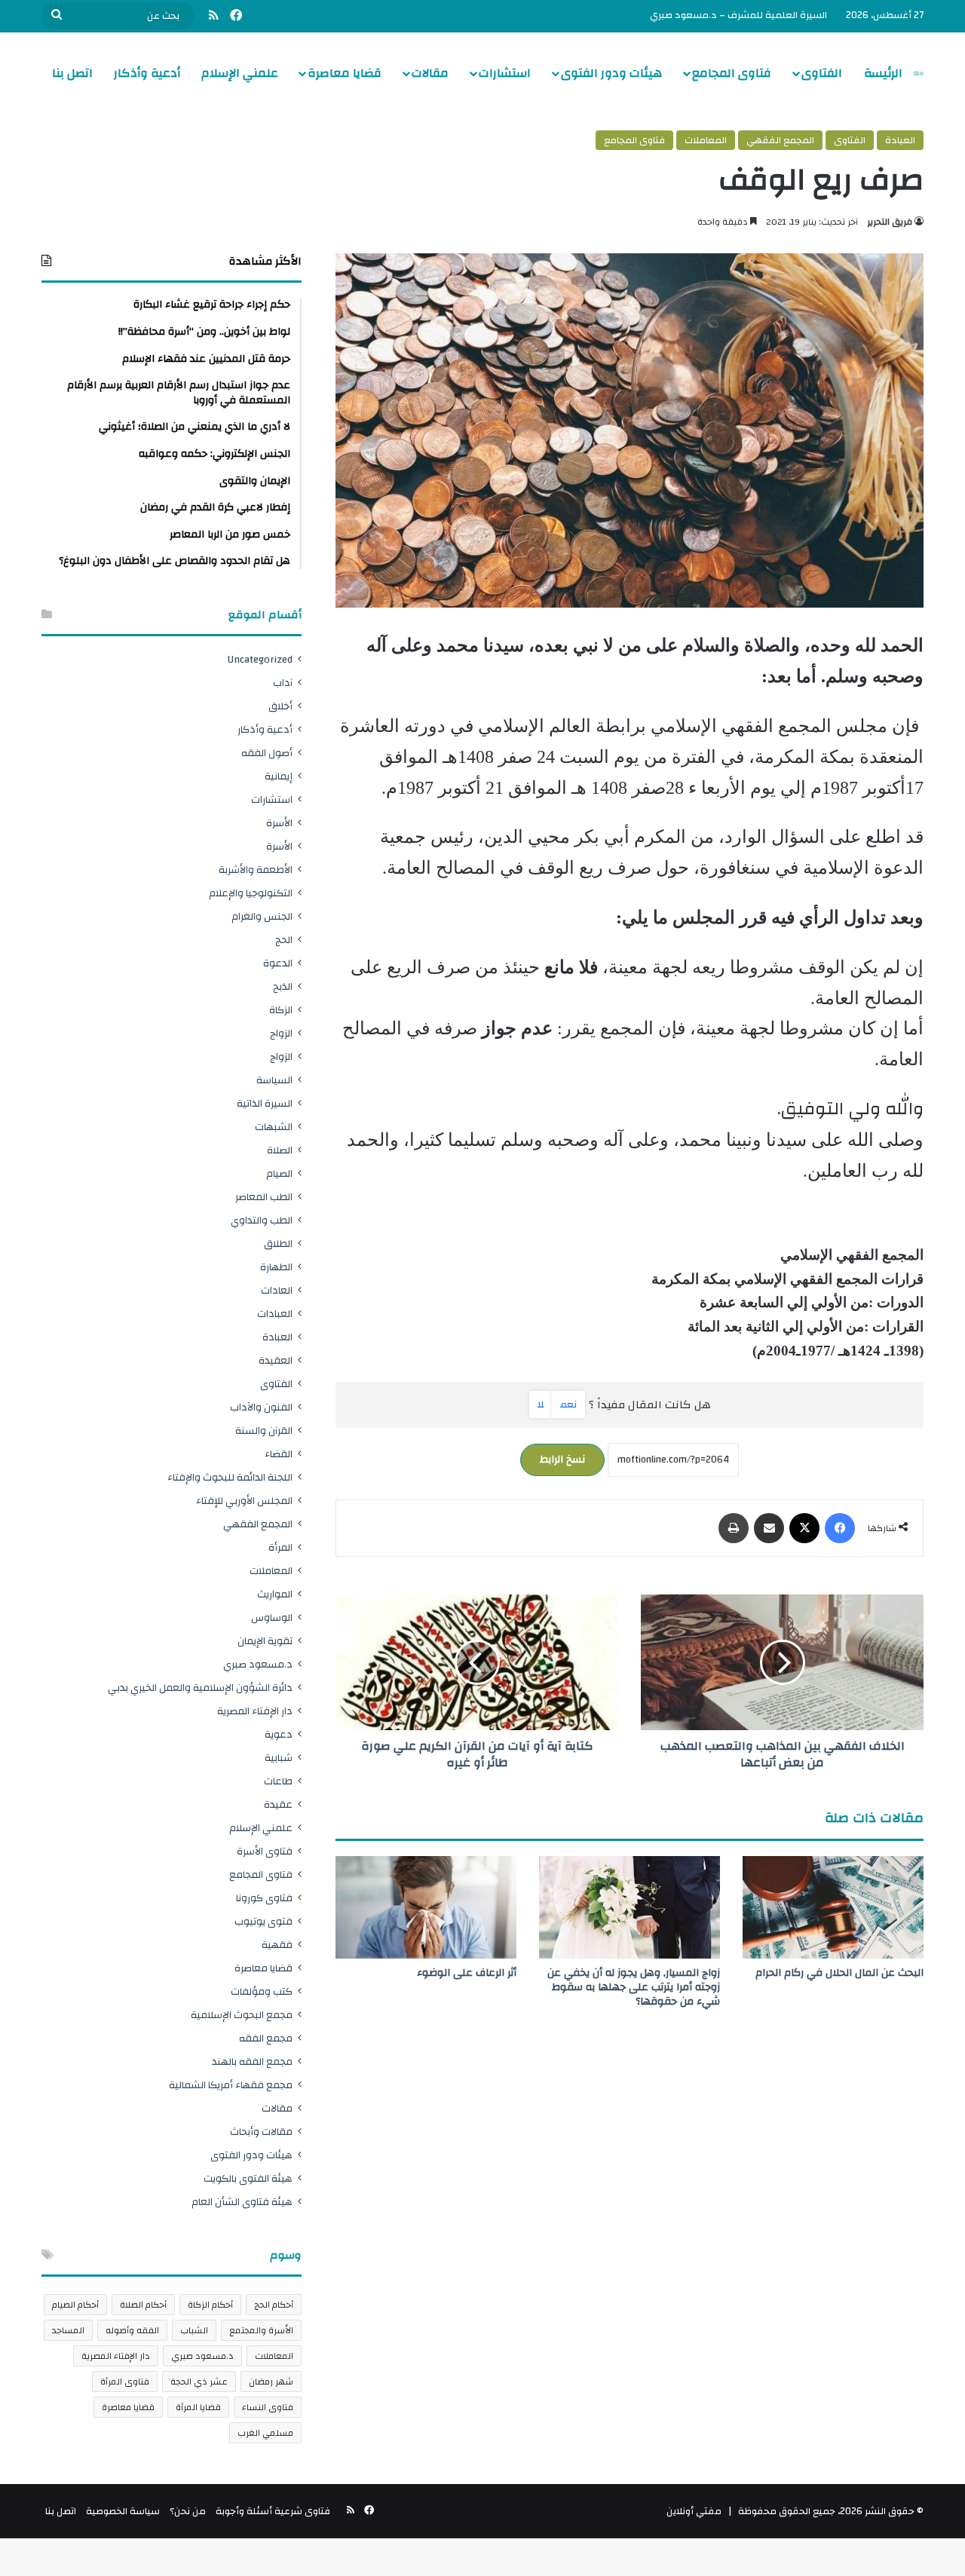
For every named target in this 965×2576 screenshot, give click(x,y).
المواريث (275, 1594)
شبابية (279, 1758)
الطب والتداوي (262, 1220)
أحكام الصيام (75, 2305)
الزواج (281, 1033)
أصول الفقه (267, 753)
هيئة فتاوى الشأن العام (242, 2202)
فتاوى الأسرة (265, 1851)
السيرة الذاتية (265, 1103)
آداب (283, 683)
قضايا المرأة (198, 2407)
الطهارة (276, 1267)
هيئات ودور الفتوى (611, 73)
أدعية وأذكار (147, 73)
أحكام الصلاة (143, 2305)
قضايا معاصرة (345, 73)
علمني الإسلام (240, 73)
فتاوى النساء (268, 2407)
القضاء (279, 1454)
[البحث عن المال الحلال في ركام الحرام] (833, 1907)
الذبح (283, 986)
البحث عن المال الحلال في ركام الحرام (839, 1973)
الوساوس (272, 1617)
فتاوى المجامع (732, 73)
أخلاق (280, 706)
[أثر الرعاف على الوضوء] (426, 1907)
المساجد (68, 2330)
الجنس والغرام (262, 916)
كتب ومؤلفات (262, 1991)
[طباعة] (734, 1528)
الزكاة (281, 1010)
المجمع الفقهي (780, 140)
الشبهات (274, 1127)
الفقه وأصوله (132, 2330)
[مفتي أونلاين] (918, 74)
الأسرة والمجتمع (261, 2330)
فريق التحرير (890, 222)
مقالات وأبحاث (261, 2132)
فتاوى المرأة (125, 2381)
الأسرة (279, 823)
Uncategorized (260, 659)
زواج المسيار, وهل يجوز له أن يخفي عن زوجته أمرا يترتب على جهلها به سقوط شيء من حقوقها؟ (634, 1987)
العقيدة (276, 1360)
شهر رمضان (271, 2381)
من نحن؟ (188, 2511)
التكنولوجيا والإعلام (251, 893)
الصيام (279, 1173)
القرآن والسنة (264, 1430)
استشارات (505, 73)
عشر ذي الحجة (199, 2381)
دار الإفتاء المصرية (255, 1711)
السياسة (274, 1080)
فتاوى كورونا (264, 1898)
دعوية (279, 1734)
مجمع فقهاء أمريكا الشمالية (231, 2085)
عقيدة (278, 1804)
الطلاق (278, 1244)
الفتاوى (822, 73)
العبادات (275, 1314)
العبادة (900, 140)
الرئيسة (883, 73)
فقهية (277, 1945)
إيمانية (279, 776)
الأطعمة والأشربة (256, 870)
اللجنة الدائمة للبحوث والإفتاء (230, 1477)
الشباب (194, 2330)
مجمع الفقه (266, 2038)
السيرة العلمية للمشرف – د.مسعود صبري (738, 15)
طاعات (278, 1781)
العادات (277, 1290)
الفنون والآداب (261, 1407)
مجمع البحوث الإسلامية (242, 2015)
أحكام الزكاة (210, 2305)
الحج (284, 940)
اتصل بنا (72, 73)
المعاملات (706, 140)
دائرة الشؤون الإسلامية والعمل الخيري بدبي (200, 1688)
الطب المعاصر (264, 1197)
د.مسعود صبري (258, 1664)
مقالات (430, 73)
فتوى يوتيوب (263, 1921)
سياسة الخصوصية (123, 2511)
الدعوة (278, 963)
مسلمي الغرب (265, 2433)
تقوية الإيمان (265, 1641)
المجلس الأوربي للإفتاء (244, 1501)
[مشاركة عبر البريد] (769, 1528)
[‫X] (804, 1528)
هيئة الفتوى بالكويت (248, 2178)
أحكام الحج (274, 2305)
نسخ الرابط (562, 1460)
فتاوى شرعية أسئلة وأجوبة (273, 2511)
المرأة (280, 1547)
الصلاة (280, 1150)
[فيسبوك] (840, 1528)
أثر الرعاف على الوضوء (467, 1973)
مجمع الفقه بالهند (252, 2061)
